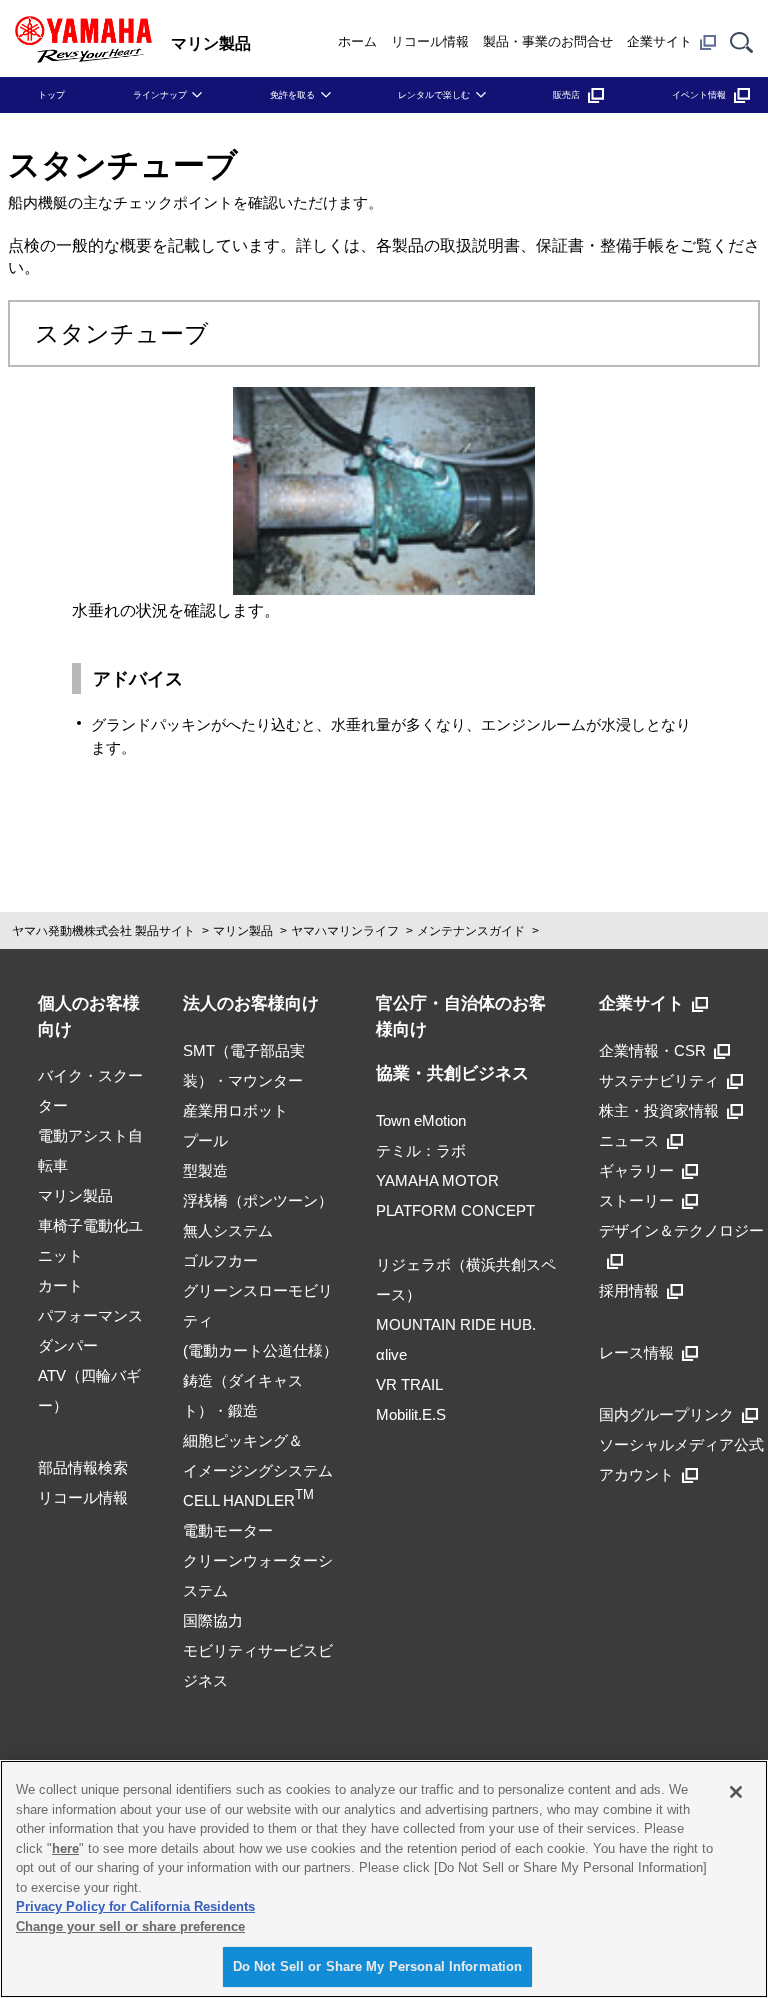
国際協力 (213, 1620)
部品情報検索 (83, 1467)
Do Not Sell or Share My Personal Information (378, 1966)
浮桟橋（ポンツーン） (258, 1200)
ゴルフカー (220, 1260)
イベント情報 (699, 95)
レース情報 (636, 1352)
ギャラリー (636, 1170)
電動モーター (228, 1530)
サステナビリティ (659, 1080)
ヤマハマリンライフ (345, 931)
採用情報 (629, 1290)
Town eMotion (421, 1120)
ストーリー (636, 1200)
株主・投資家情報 (659, 1110)
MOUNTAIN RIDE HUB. (456, 1324)
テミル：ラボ (421, 1150)
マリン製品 (243, 931)
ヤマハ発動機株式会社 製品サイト (103, 931)
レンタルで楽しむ (434, 95)
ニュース (629, 1140)
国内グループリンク (666, 1414)
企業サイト (659, 41)
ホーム (357, 41)
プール (205, 1140)
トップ (51, 95)
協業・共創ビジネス (452, 1073)
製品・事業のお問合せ (548, 41)
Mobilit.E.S (411, 1414)
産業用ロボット (235, 1110)
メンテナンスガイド (471, 931)
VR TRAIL (409, 1384)
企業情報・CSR (652, 1050)
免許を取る (292, 95)
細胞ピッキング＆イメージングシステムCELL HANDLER (258, 1470)
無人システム (228, 1230)
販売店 (566, 95)
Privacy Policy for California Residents (135, 1906)
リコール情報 (430, 41)
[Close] (736, 1792)
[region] (384, 1879)
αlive (391, 1354)
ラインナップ (160, 95)
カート (60, 1285)
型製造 (205, 1170)
